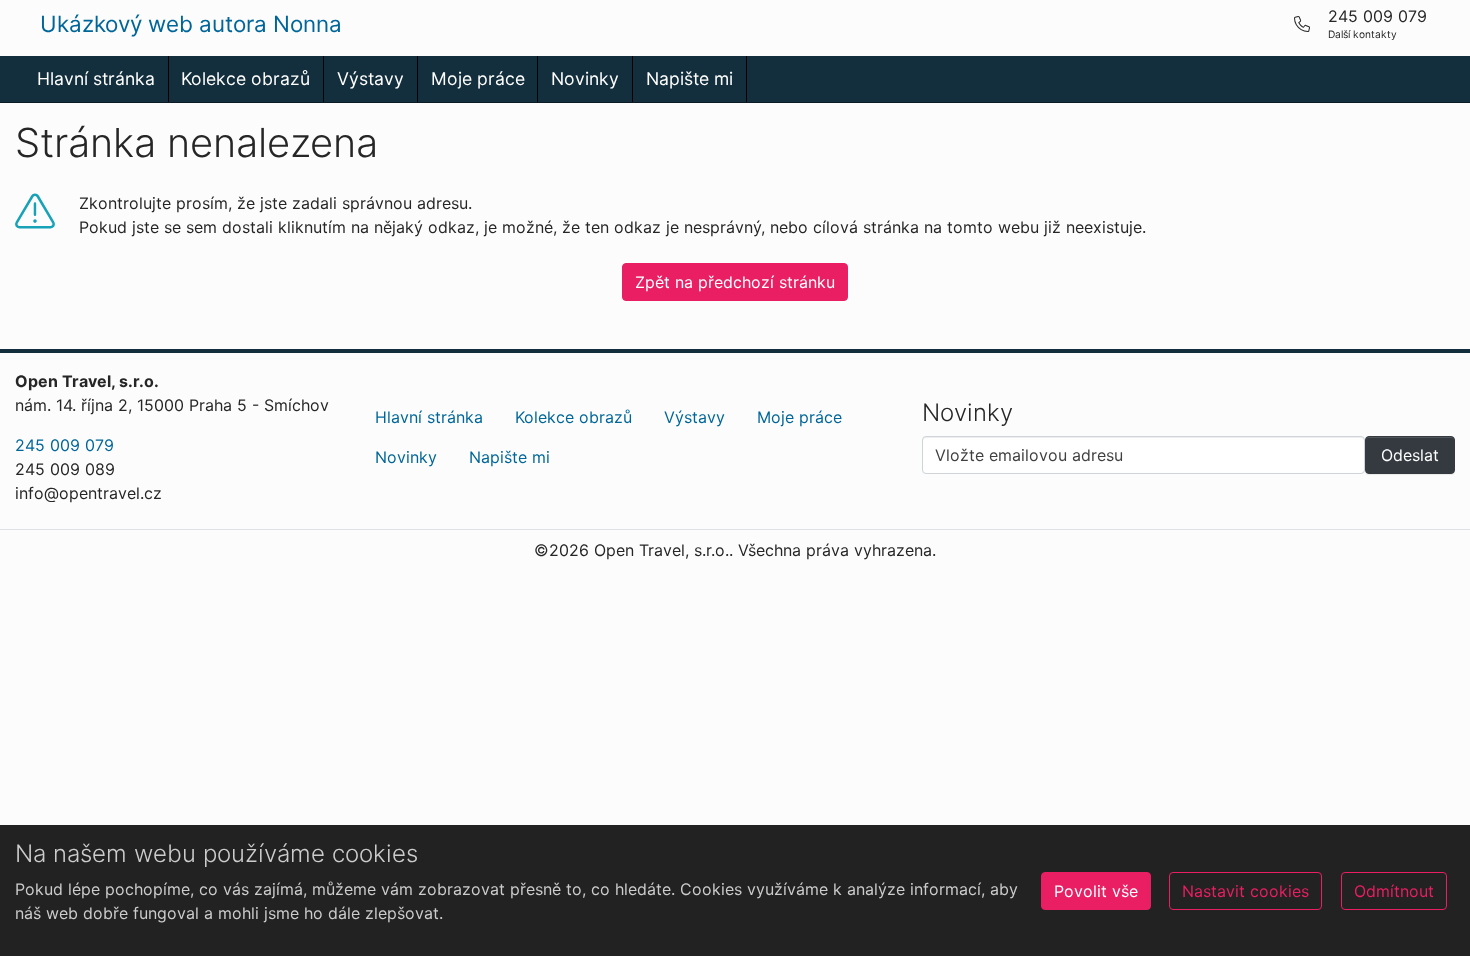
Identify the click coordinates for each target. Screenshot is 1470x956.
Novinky (585, 78)
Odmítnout (1394, 891)
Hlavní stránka (96, 78)
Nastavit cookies (1245, 891)
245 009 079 (64, 445)
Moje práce (478, 78)
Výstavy (370, 78)
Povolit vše (1096, 891)
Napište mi (689, 78)
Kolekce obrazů (245, 78)
